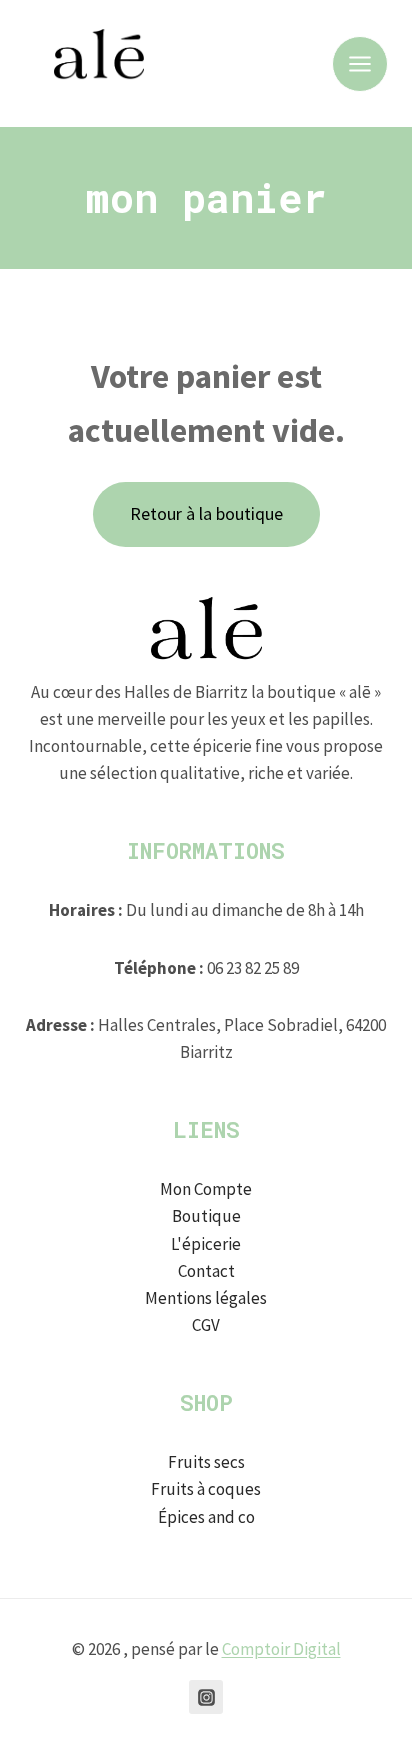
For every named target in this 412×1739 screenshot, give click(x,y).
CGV (206, 1325)
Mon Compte (206, 1189)
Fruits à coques (206, 1489)
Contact (206, 1271)
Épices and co (206, 1517)
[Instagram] (206, 1697)
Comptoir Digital (281, 1649)
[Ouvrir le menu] (360, 64)
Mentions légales (206, 1298)
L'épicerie (206, 1244)
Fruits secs (206, 1462)
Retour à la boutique (206, 513)
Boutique (206, 1216)
